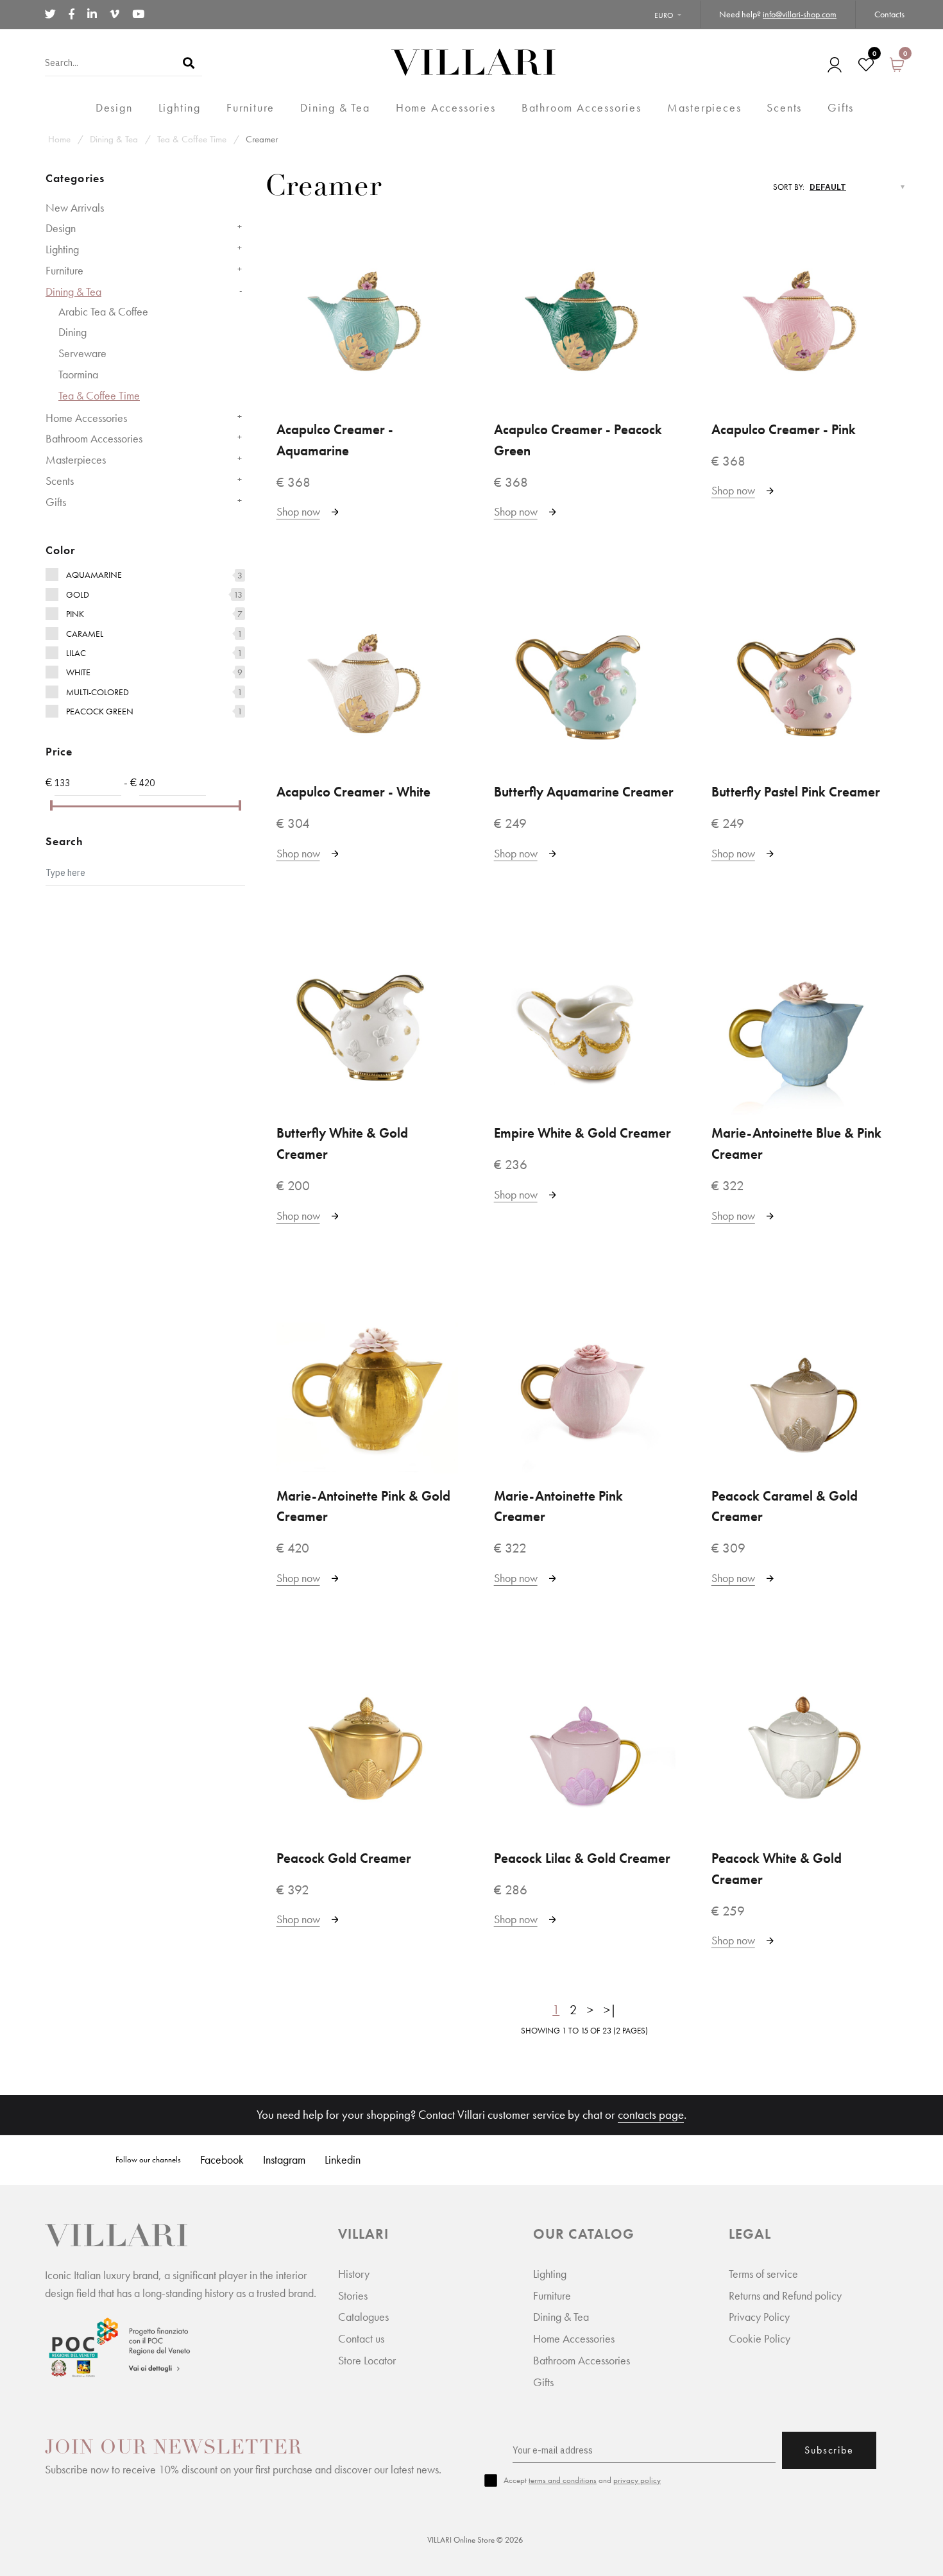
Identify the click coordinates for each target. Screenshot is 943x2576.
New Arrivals (75, 207)
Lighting (62, 249)
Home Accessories (86, 418)
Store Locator (367, 2360)
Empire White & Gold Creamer (582, 1133)
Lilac (76, 653)
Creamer (262, 139)
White (78, 672)
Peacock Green (100, 711)
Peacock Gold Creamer (344, 1858)
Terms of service (763, 2274)
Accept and (582, 2480)
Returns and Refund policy (785, 2295)
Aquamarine (94, 575)
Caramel (85, 634)
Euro (664, 15)
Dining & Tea (114, 139)
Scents (60, 481)
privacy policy (637, 2480)
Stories (353, 2295)
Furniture (64, 270)
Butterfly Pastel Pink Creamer (796, 792)
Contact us (361, 2338)
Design (61, 228)
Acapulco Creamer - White (353, 792)
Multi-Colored (98, 692)
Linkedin (343, 2159)
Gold (78, 594)
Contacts (889, 14)
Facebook (222, 2159)
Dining (72, 332)
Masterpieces (76, 459)
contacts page (651, 2115)
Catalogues (363, 2317)
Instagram (284, 2159)
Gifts (56, 502)
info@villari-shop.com (800, 14)
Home (59, 139)
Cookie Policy (760, 2338)
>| (610, 2010)
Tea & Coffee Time (192, 139)
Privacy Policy (759, 2317)
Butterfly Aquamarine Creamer (584, 792)
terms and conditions (563, 2480)
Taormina (78, 374)
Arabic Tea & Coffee (103, 311)
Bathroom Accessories (94, 438)
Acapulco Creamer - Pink (784, 430)
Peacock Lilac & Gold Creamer (582, 1858)
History (354, 2274)
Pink (75, 614)
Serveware (82, 353)
